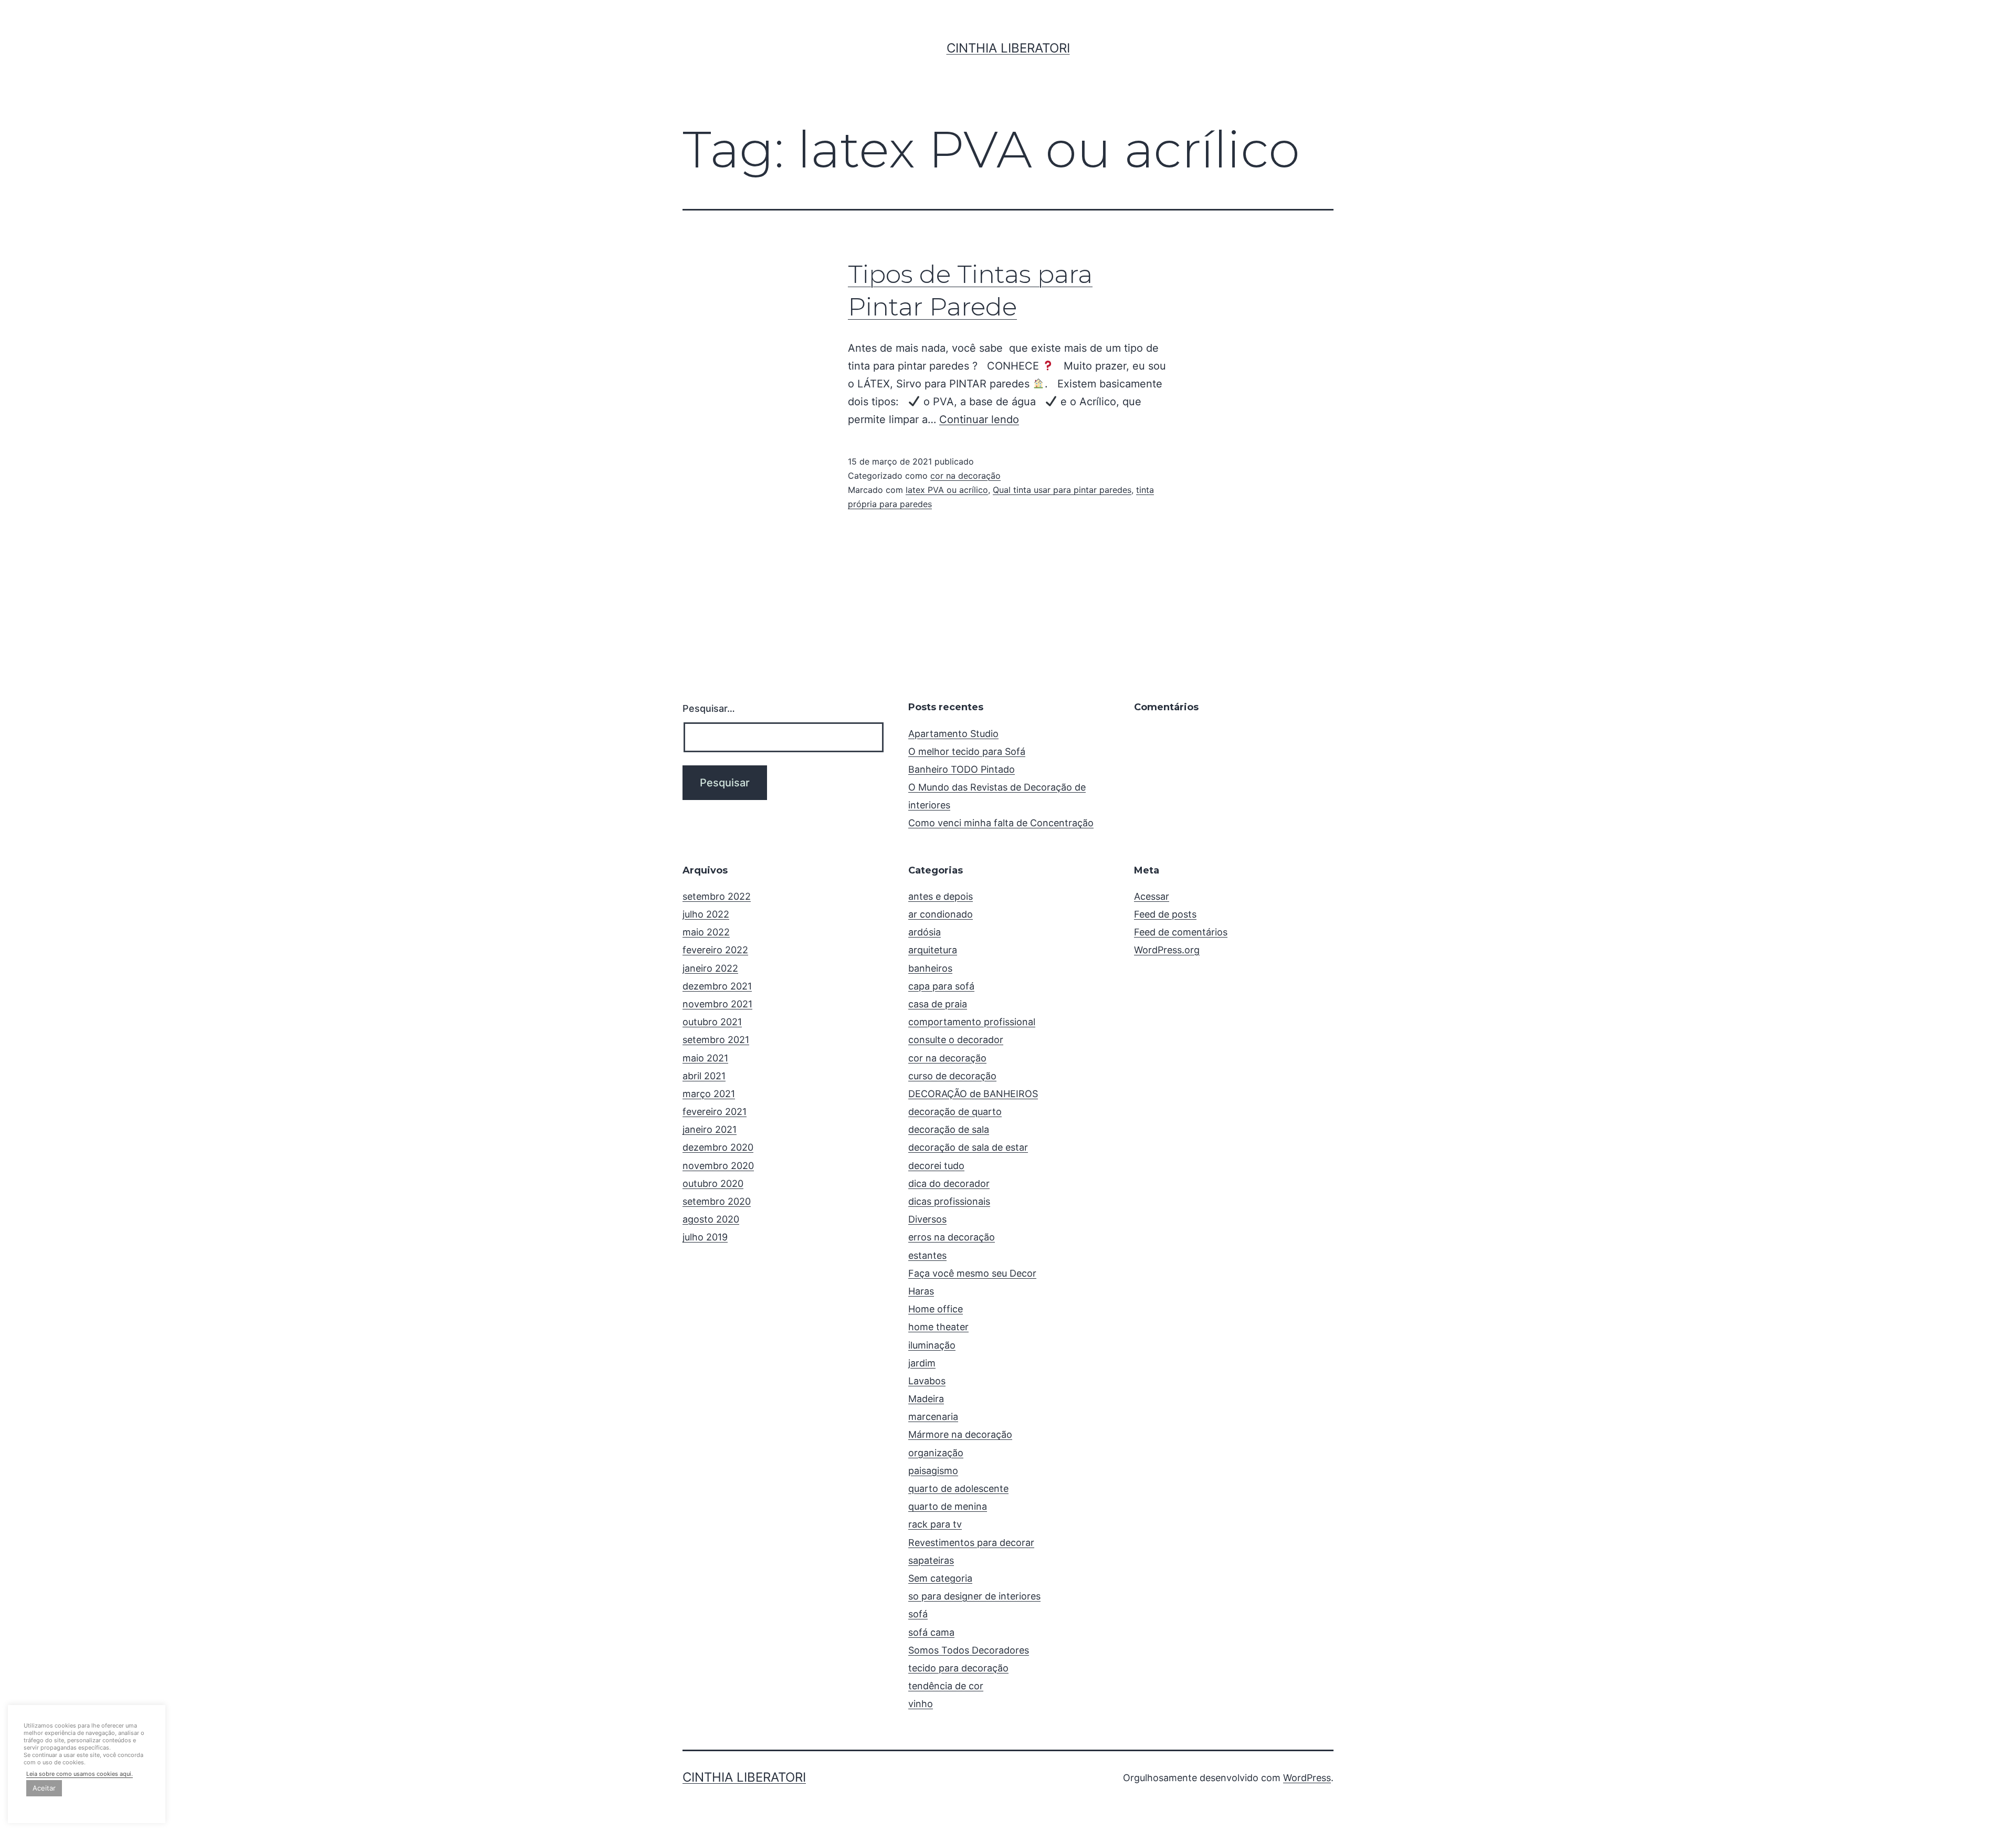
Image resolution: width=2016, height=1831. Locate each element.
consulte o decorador (956, 1040)
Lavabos (927, 1381)
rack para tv (935, 1524)
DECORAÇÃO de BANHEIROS (973, 1094)
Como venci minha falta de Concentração (1001, 823)
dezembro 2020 (718, 1147)
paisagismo (933, 1471)
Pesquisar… (709, 708)
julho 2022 (706, 914)
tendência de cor (946, 1686)
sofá (918, 1614)
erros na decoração (952, 1237)
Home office (936, 1309)
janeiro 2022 (710, 968)
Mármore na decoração (960, 1434)
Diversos (927, 1219)
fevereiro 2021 (715, 1112)
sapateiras (931, 1560)
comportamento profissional (972, 1022)
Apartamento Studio (953, 734)
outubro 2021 (712, 1022)
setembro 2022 (717, 896)
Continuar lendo (979, 419)
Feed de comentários (1181, 932)
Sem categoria (940, 1578)
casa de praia (938, 1004)
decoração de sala (949, 1129)
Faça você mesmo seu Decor (972, 1273)
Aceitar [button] (44, 1788)
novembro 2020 (718, 1166)
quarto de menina (948, 1506)
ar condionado (941, 914)
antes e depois (941, 896)
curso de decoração (952, 1076)
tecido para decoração (958, 1668)
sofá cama (931, 1632)
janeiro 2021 (710, 1129)
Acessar (1152, 896)
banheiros (930, 968)
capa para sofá (941, 986)
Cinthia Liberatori (1008, 48)
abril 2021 (704, 1076)
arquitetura (933, 950)
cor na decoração (965, 476)
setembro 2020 (717, 1201)
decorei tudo (936, 1166)
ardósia (925, 932)
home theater (938, 1327)
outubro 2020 (713, 1183)
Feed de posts (1165, 914)
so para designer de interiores (974, 1596)
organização (936, 1453)
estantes (927, 1255)
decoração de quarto (955, 1112)
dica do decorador (949, 1183)
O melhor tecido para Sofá (967, 751)
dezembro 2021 (717, 986)
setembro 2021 (716, 1040)
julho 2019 (705, 1237)
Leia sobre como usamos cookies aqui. (80, 1774)
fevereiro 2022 (715, 950)
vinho (921, 1704)
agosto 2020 (711, 1219)
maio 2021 (705, 1058)
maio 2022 (706, 932)
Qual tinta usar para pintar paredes (1062, 490)
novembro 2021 (717, 1004)
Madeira (926, 1399)
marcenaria (933, 1417)
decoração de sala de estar (968, 1147)
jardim (922, 1363)
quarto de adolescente (958, 1488)
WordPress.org (1167, 950)
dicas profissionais (949, 1201)
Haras (921, 1291)
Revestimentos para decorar (971, 1543)
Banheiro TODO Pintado (962, 769)
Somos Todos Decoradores (969, 1650)
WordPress (1307, 1778)
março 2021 (709, 1094)
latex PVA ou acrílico (947, 490)
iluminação (932, 1345)
